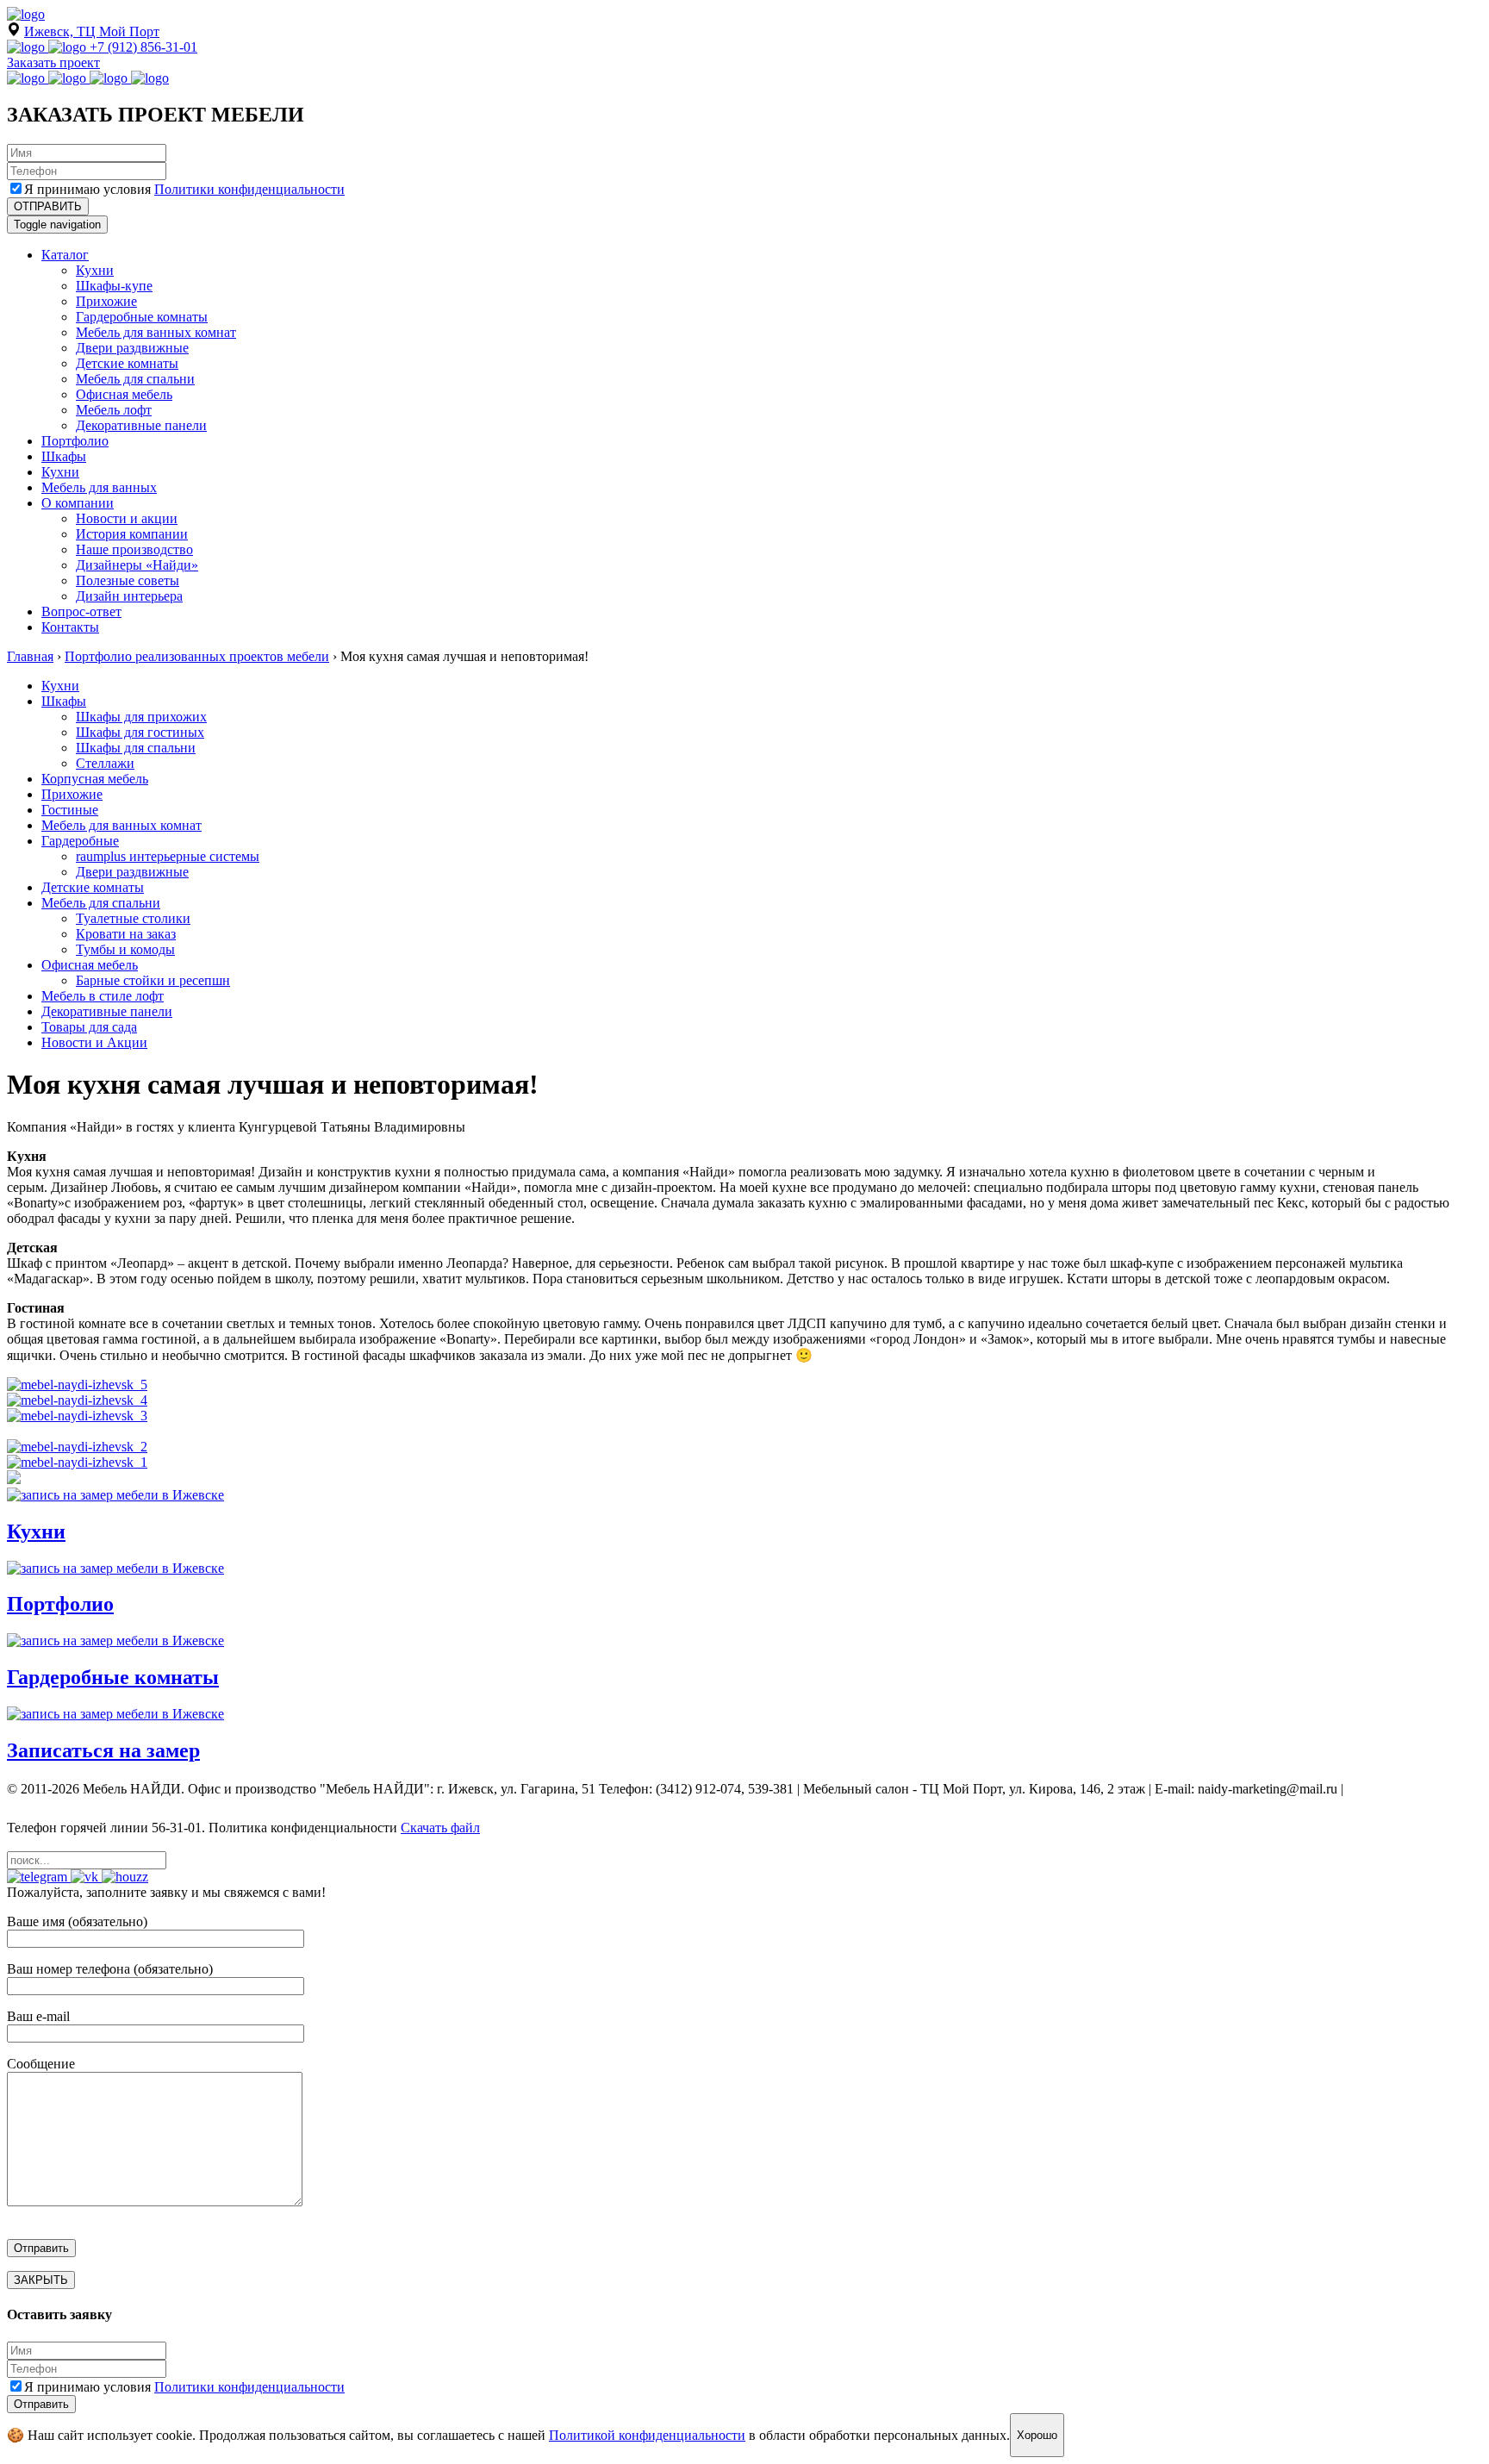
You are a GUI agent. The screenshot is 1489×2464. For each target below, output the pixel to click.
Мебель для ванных (99, 487)
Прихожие (106, 301)
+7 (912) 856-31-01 (143, 47)
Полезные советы (128, 580)
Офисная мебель (124, 394)
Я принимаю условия (184, 189)
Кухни (95, 270)
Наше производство (134, 549)
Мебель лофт (114, 410)
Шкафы (64, 456)
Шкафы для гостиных (140, 732)
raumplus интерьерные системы (168, 856)
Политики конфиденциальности (249, 189)
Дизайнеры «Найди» (137, 565)
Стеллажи (105, 763)
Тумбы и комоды (125, 949)
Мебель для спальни (135, 379)
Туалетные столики (133, 918)
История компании (132, 534)
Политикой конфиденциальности (647, 2435)
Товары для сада (89, 1027)
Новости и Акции (94, 1042)
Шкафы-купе (114, 286)
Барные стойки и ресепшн (153, 980)
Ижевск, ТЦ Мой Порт (92, 31)
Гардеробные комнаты (142, 317)
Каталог (65, 255)
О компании (78, 503)
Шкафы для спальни (136, 748)
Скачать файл (440, 1828)
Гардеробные (80, 841)
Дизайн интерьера (129, 596)
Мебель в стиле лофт (103, 996)
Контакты (70, 627)
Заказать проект (53, 62)
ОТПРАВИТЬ (48, 206)
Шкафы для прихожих (141, 717)
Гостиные (70, 810)
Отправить (41, 2404)
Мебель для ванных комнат (156, 332)
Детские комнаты (127, 363)
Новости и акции (127, 518)
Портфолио (75, 441)
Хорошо (1037, 2435)
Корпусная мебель (95, 779)
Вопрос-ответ (81, 611)
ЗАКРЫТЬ (41, 2280)
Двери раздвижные (132, 348)
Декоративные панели (141, 425)
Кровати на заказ (126, 934)
